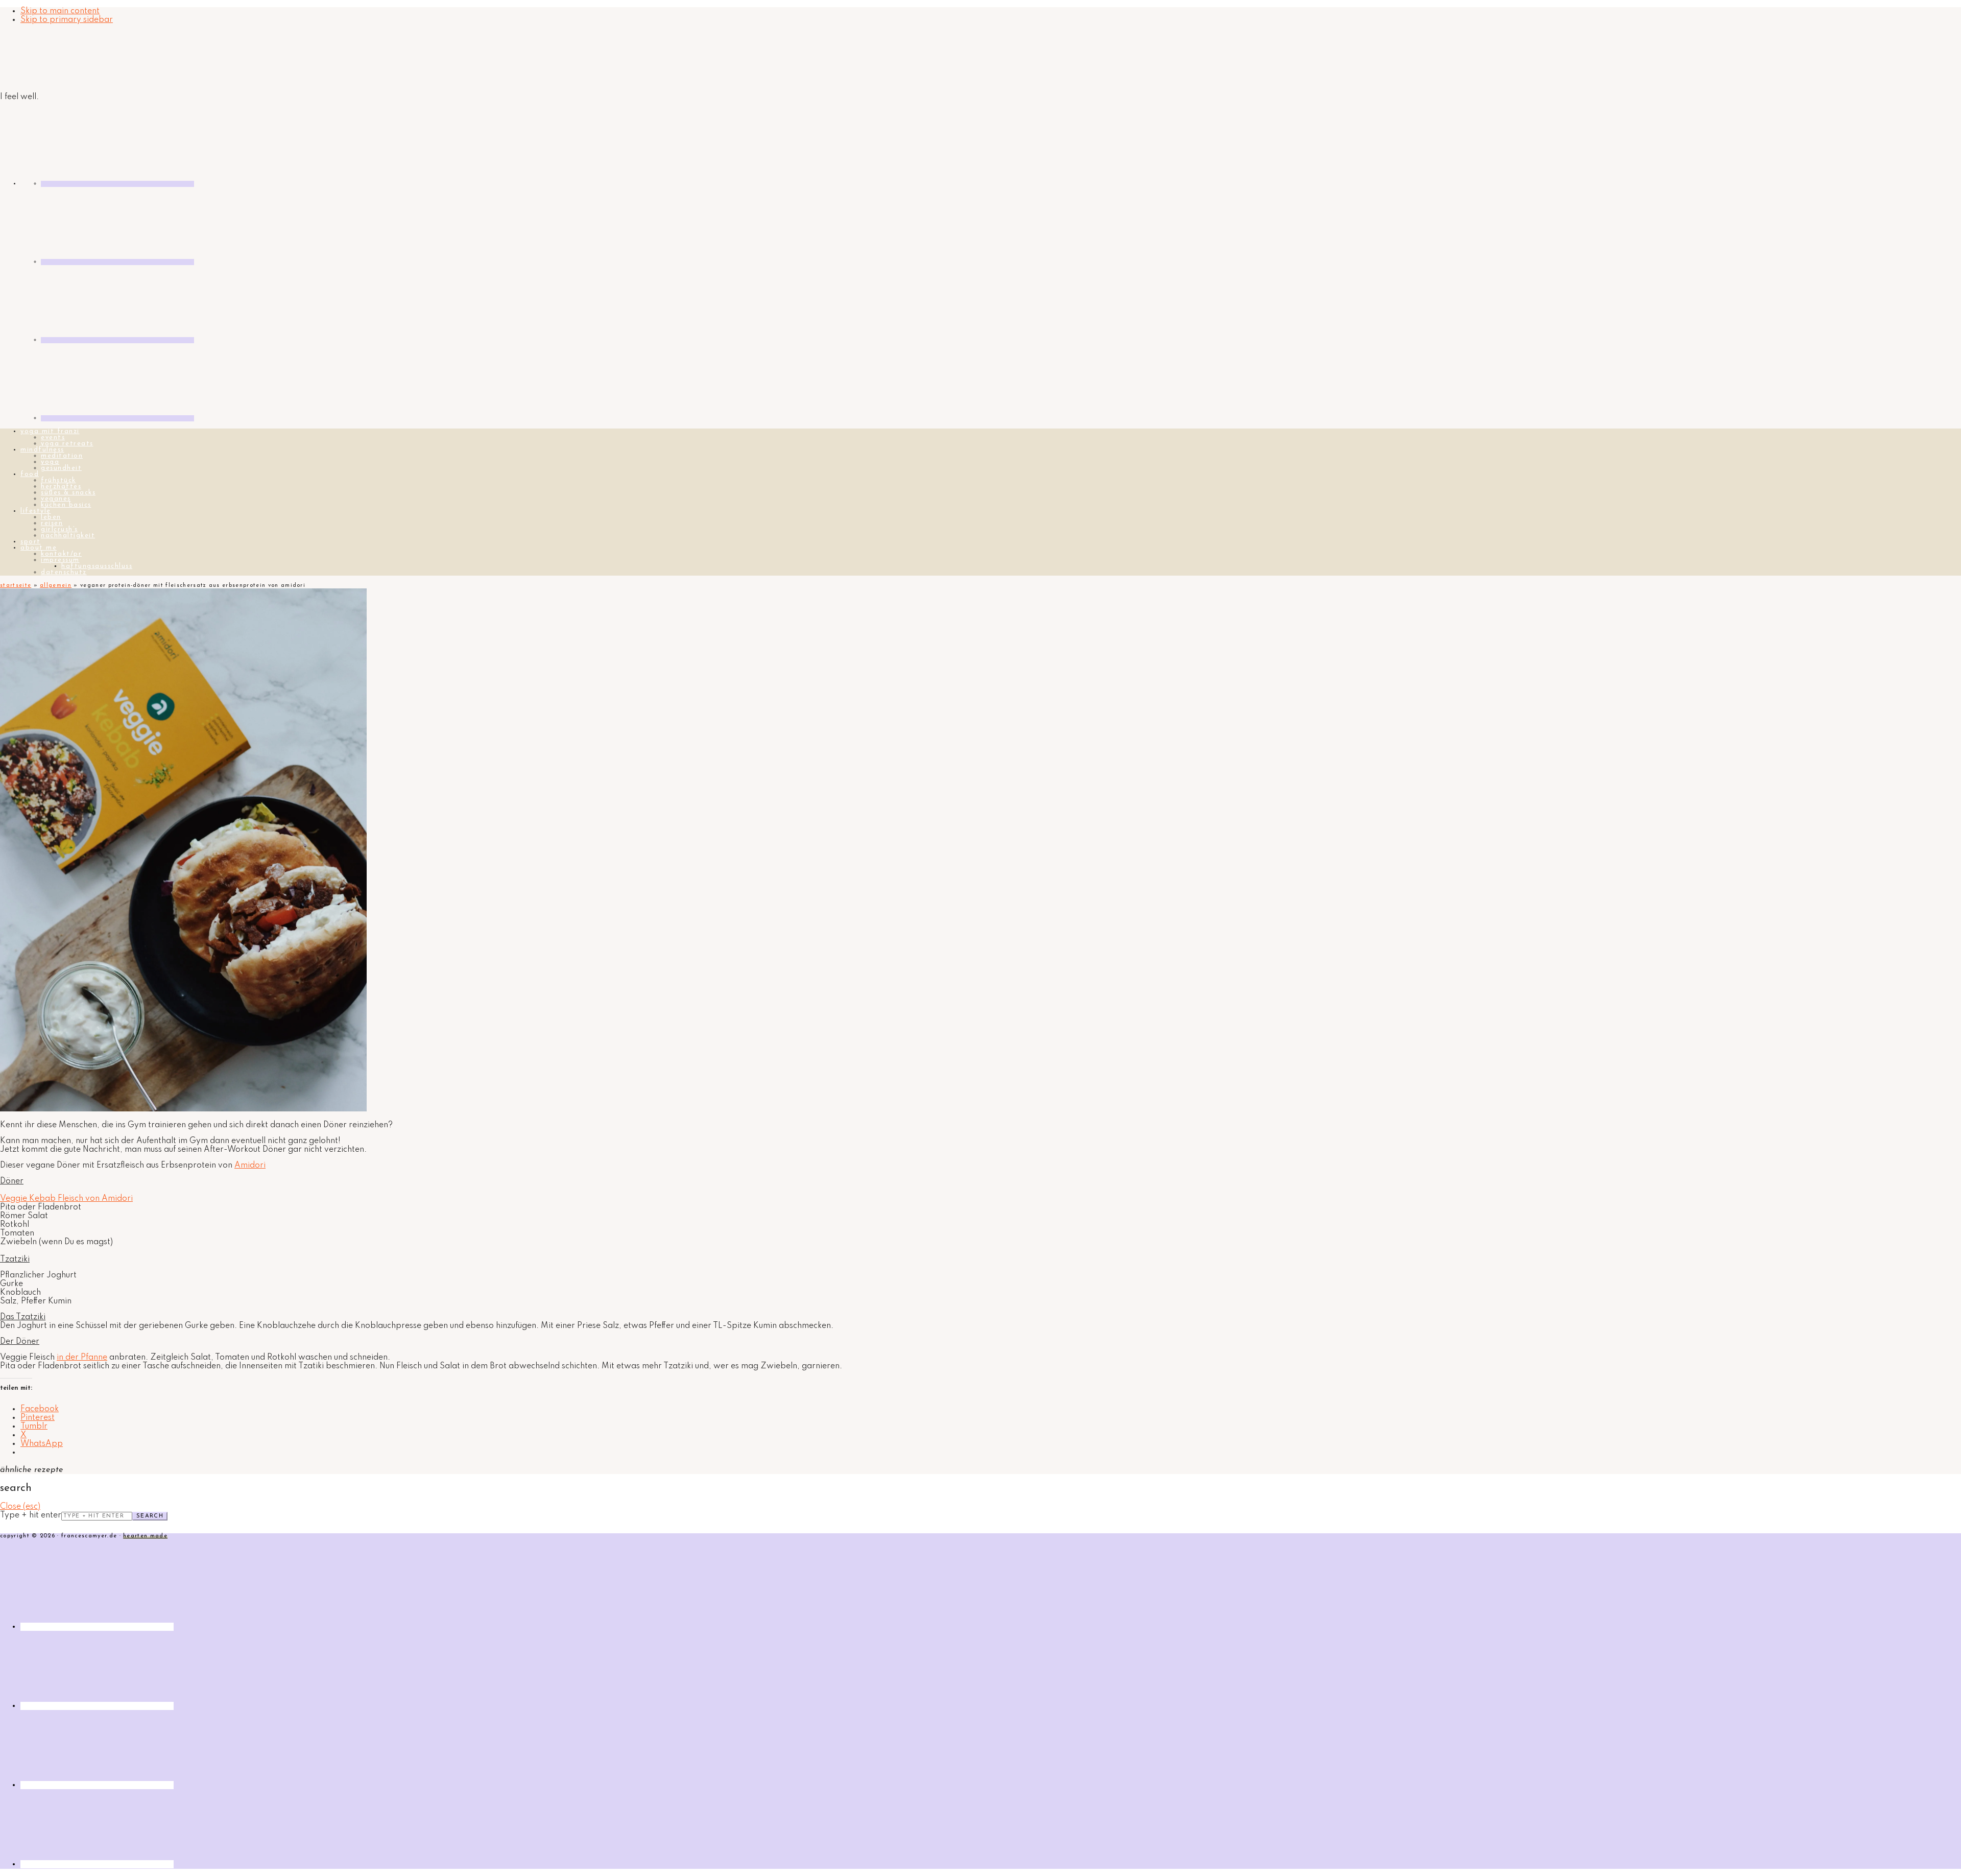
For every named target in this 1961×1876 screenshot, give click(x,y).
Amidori (250, 1166)
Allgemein (56, 586)
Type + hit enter (31, 1515)
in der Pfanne (82, 1358)
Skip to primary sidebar (67, 20)
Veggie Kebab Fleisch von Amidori (66, 1199)
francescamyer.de (49, 59)
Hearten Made (145, 1536)
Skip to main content (60, 11)
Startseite (16, 586)
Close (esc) (20, 1507)
